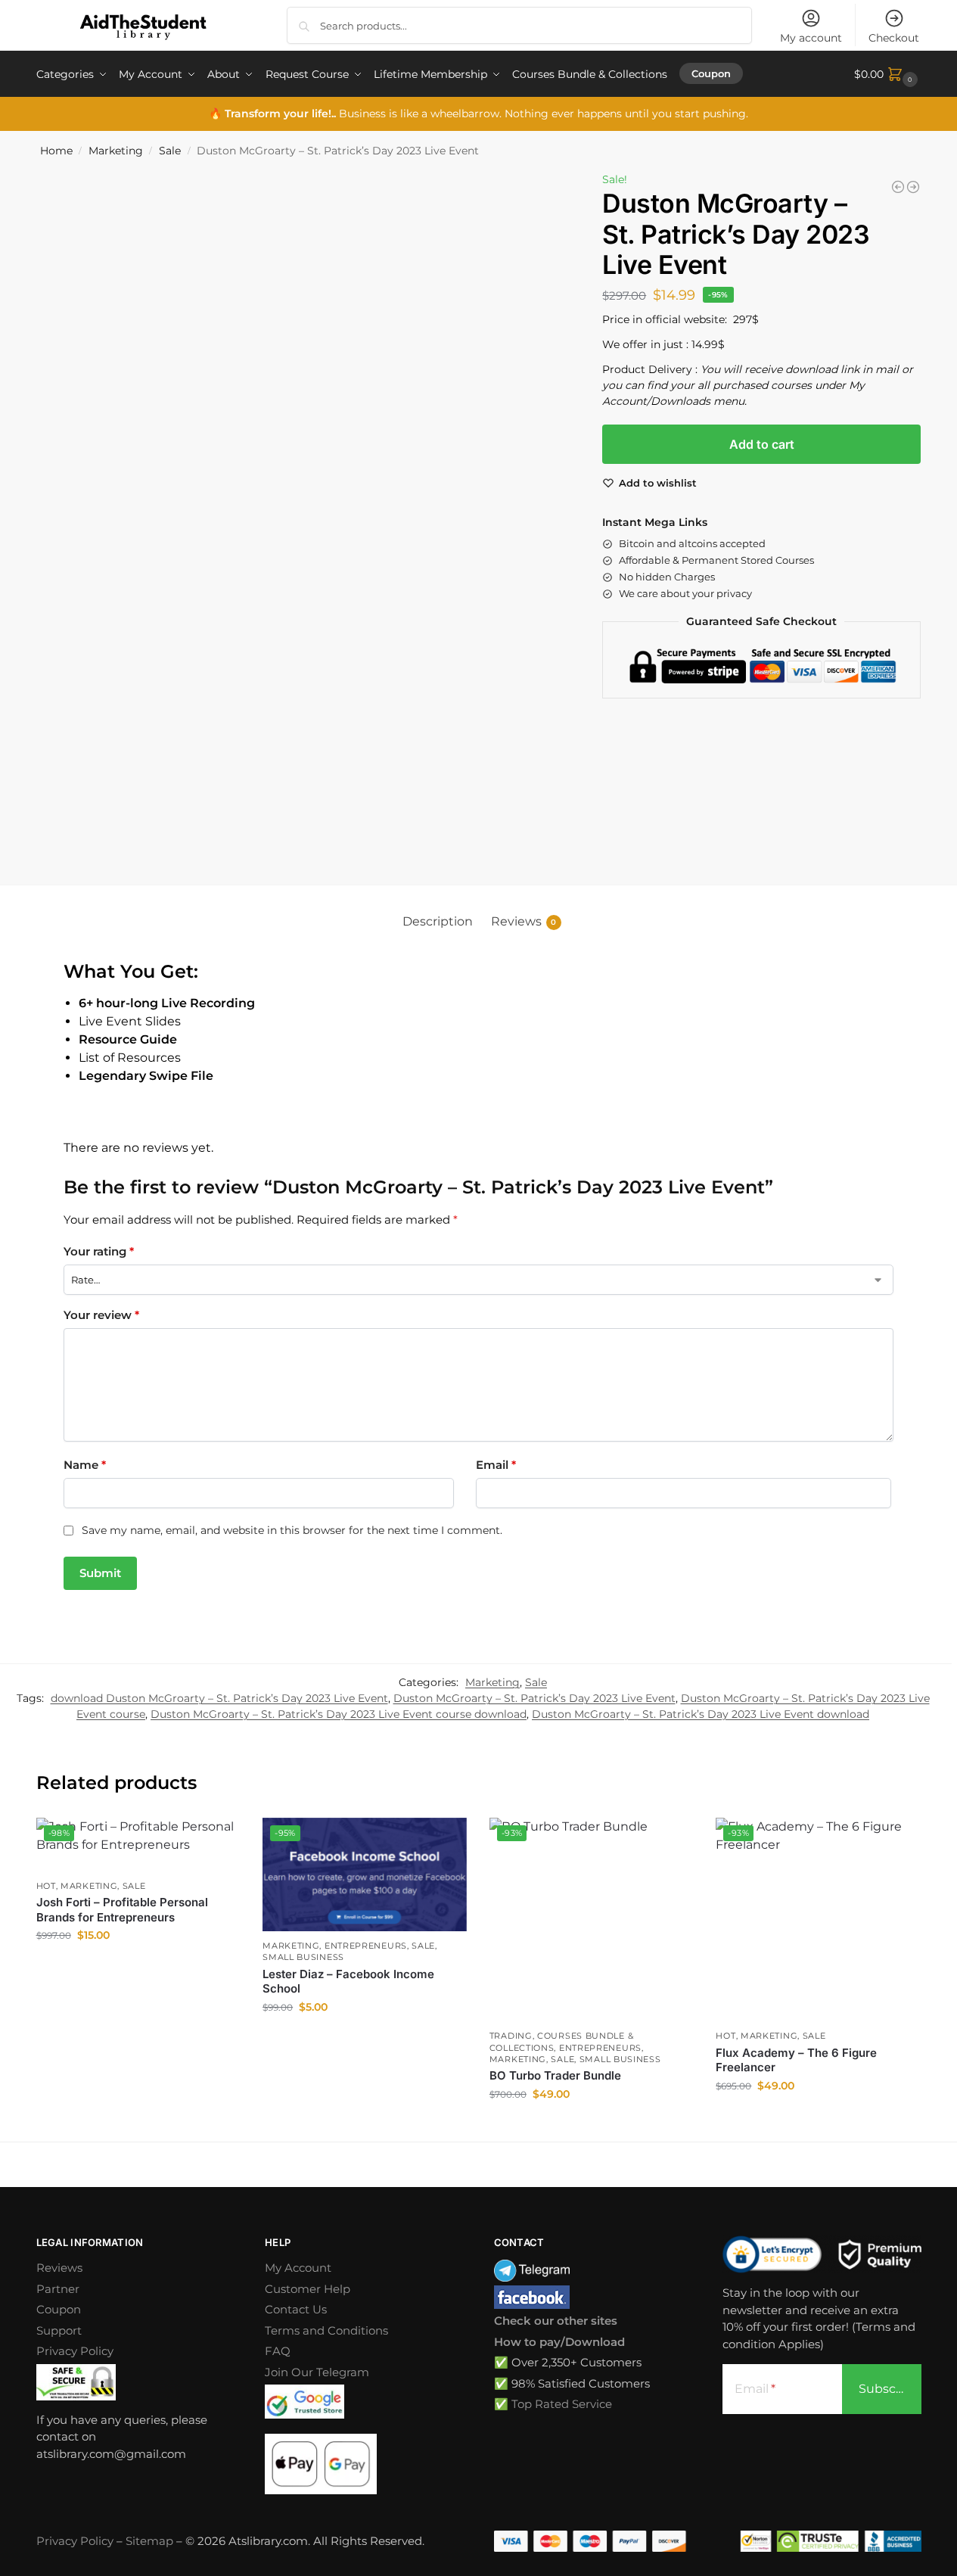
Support (59, 2330)
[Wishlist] (217, 1840)
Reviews (59, 2268)
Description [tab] (438, 921)
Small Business (303, 1957)
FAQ (278, 2351)
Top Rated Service (562, 2404)
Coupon (59, 2309)
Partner (58, 2289)
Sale (170, 151)
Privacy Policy (75, 2351)
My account (811, 38)
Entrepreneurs (366, 1946)
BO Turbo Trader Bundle (555, 2075)
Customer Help (308, 2289)
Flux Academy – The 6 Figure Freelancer (796, 2060)
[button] (888, 74)
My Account (298, 2268)
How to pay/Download (559, 2342)
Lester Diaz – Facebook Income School (348, 1982)
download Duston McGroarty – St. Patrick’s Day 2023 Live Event (219, 1698)
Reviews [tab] (524, 921)
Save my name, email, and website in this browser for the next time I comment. (292, 1530)
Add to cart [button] (138, 1968)
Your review (101, 1315)
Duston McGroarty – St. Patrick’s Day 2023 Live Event (534, 1698)
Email (496, 1465)
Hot (46, 1886)
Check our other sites (556, 2321)
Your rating (99, 1251)
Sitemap (149, 2541)
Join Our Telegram (317, 2372)
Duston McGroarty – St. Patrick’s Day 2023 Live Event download (701, 1714)
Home (56, 151)
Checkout (894, 38)
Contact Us (296, 2309)
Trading (511, 2036)
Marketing (116, 151)
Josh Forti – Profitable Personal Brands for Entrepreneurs (122, 1910)
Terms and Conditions (326, 2330)
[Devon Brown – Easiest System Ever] (913, 187)
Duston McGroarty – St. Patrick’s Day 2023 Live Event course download (339, 1714)
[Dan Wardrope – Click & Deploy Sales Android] (898, 187)
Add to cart (762, 444)
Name (85, 1465)
